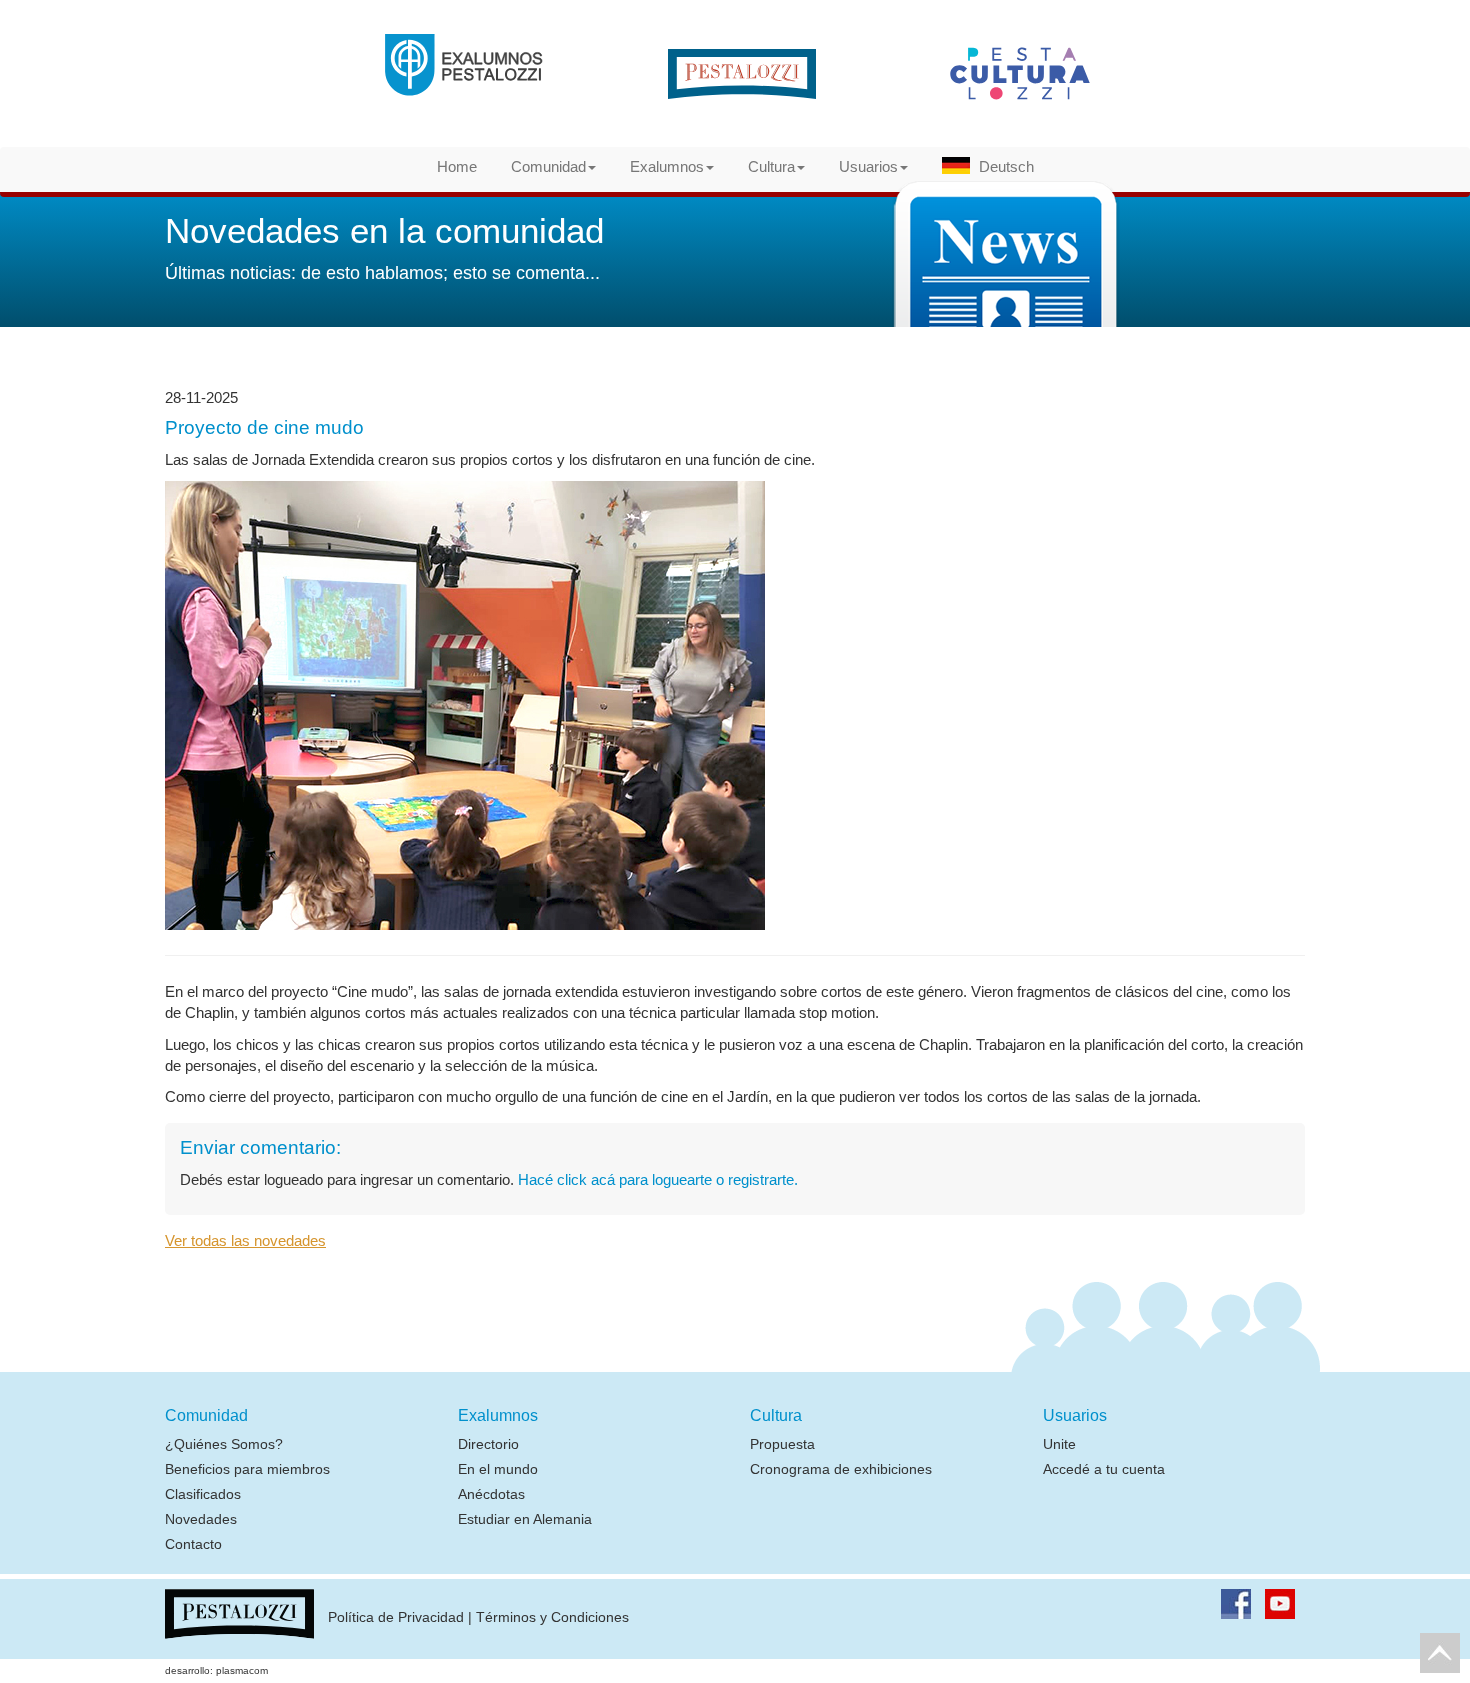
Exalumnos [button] (667, 166)
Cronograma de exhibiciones (841, 1469)
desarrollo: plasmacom (216, 1670)
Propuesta (782, 1444)
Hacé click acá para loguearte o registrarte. (658, 1179)
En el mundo (498, 1469)
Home (457, 166)
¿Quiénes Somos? (224, 1444)
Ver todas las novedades (245, 1240)
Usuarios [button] (868, 166)
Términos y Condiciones (552, 1618)
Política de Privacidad (396, 1618)
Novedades (201, 1519)
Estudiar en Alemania (525, 1519)
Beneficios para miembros (247, 1469)
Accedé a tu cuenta (1104, 1469)
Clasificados (203, 1494)
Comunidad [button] (548, 166)
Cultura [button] (771, 166)
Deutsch (1006, 166)
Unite (1059, 1444)
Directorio (488, 1444)
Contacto (193, 1544)
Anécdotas (491, 1494)
